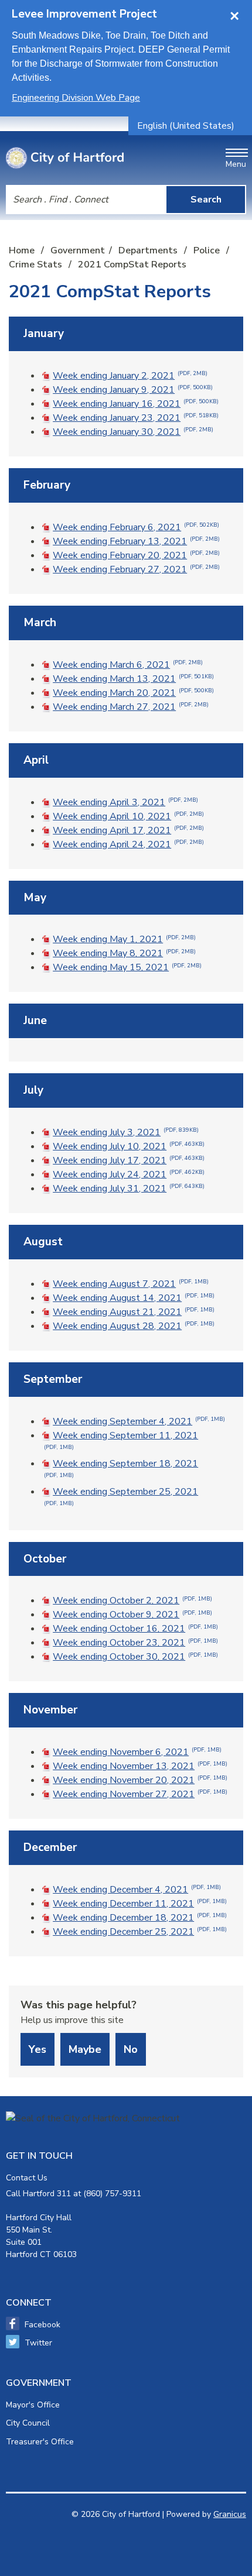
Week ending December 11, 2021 (140, 1904)
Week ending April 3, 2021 (125, 802)
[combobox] (190, 126)
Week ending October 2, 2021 (132, 1600)
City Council (28, 2423)
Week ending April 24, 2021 (128, 844)
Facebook (42, 2325)
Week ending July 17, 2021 (129, 1160)
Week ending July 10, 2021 (129, 1146)
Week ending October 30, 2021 (135, 1657)
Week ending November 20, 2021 (140, 1780)
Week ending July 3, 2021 (126, 1132)
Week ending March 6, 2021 (128, 665)
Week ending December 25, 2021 (140, 1932)
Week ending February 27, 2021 (136, 569)
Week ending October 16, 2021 (135, 1629)
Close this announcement (237, 13)
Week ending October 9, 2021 (132, 1615)
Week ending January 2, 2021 (130, 376)
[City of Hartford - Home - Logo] (65, 158)
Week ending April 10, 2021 (128, 816)
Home (22, 250)
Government (78, 250)
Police (208, 250)
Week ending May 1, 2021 (124, 939)
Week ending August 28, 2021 (134, 1326)
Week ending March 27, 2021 (131, 707)
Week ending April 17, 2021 (128, 830)
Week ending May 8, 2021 (124, 953)
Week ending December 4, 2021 (137, 1890)
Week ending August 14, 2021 (134, 1298)
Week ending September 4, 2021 (139, 1421)
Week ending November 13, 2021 (140, 1766)
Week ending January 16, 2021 (136, 404)
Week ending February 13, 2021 (136, 541)
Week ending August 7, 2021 (131, 1284)
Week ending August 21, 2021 (134, 1312)
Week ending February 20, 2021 (136, 555)
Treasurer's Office (40, 2442)
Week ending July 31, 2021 (129, 1189)
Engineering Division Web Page (76, 98)
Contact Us (27, 2178)
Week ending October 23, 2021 (135, 1643)
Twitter (38, 2343)
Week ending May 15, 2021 (127, 967)
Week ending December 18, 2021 (140, 1918)
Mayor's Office (33, 2405)
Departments (149, 250)
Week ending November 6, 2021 (137, 1752)
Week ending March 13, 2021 (133, 679)
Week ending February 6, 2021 (136, 527)
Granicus (230, 2514)
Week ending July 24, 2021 (129, 1174)
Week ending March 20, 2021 (133, 693)
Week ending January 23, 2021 (136, 418)
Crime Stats (37, 265)
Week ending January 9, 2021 (133, 390)
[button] (126, 334)
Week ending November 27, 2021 (140, 1794)
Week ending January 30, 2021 (133, 432)
